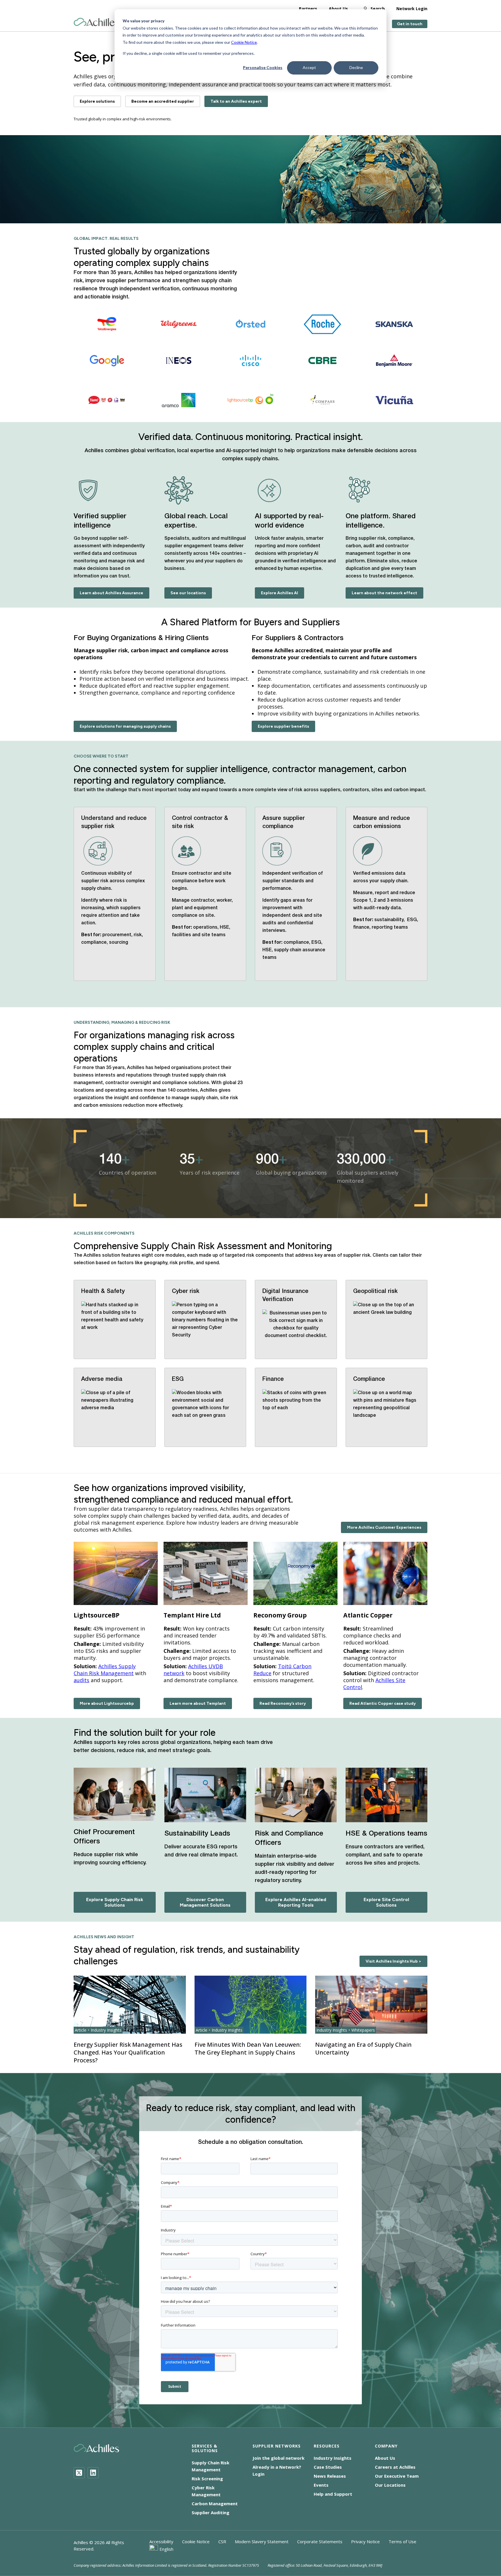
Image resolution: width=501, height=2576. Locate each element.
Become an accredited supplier (163, 101)
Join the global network (278, 2458)
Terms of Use (402, 2541)
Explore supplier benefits (283, 726)
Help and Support (333, 2494)
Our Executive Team (397, 2476)
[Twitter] (79, 2473)
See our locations (188, 593)
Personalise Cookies (263, 67)
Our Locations (390, 2485)
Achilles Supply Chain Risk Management (105, 1670)
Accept (309, 67)
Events (321, 2485)
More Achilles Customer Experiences (384, 1527)
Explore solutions (97, 101)
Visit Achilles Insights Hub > (393, 1961)
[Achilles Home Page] (96, 22)
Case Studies (328, 2467)
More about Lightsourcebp (107, 1703)
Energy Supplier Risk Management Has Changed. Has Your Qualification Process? (128, 2052)
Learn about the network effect (384, 593)
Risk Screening (207, 2479)
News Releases (330, 2476)
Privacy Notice (365, 2541)
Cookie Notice (244, 42)
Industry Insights (333, 2458)
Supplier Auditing (210, 2512)
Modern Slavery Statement (262, 2541)
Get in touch (410, 24)
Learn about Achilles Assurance (111, 593)
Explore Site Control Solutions (386, 1902)
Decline (356, 67)
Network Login (412, 9)
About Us (338, 9)
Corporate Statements (320, 2541)
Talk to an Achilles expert (236, 101)
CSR (222, 2541)
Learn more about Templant (198, 1703)
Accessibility (161, 2541)
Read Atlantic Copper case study (383, 1703)
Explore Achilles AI (279, 593)
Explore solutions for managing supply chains (125, 726)
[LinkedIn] (93, 2473)
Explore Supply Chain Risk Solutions (115, 1902)
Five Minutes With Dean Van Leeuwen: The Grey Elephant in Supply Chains (248, 2048)
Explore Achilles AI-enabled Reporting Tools (296, 1902)
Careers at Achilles (395, 2467)
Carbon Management (215, 2503)
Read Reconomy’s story (283, 1703)
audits (81, 1680)
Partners (308, 9)
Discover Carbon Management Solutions (205, 1902)
